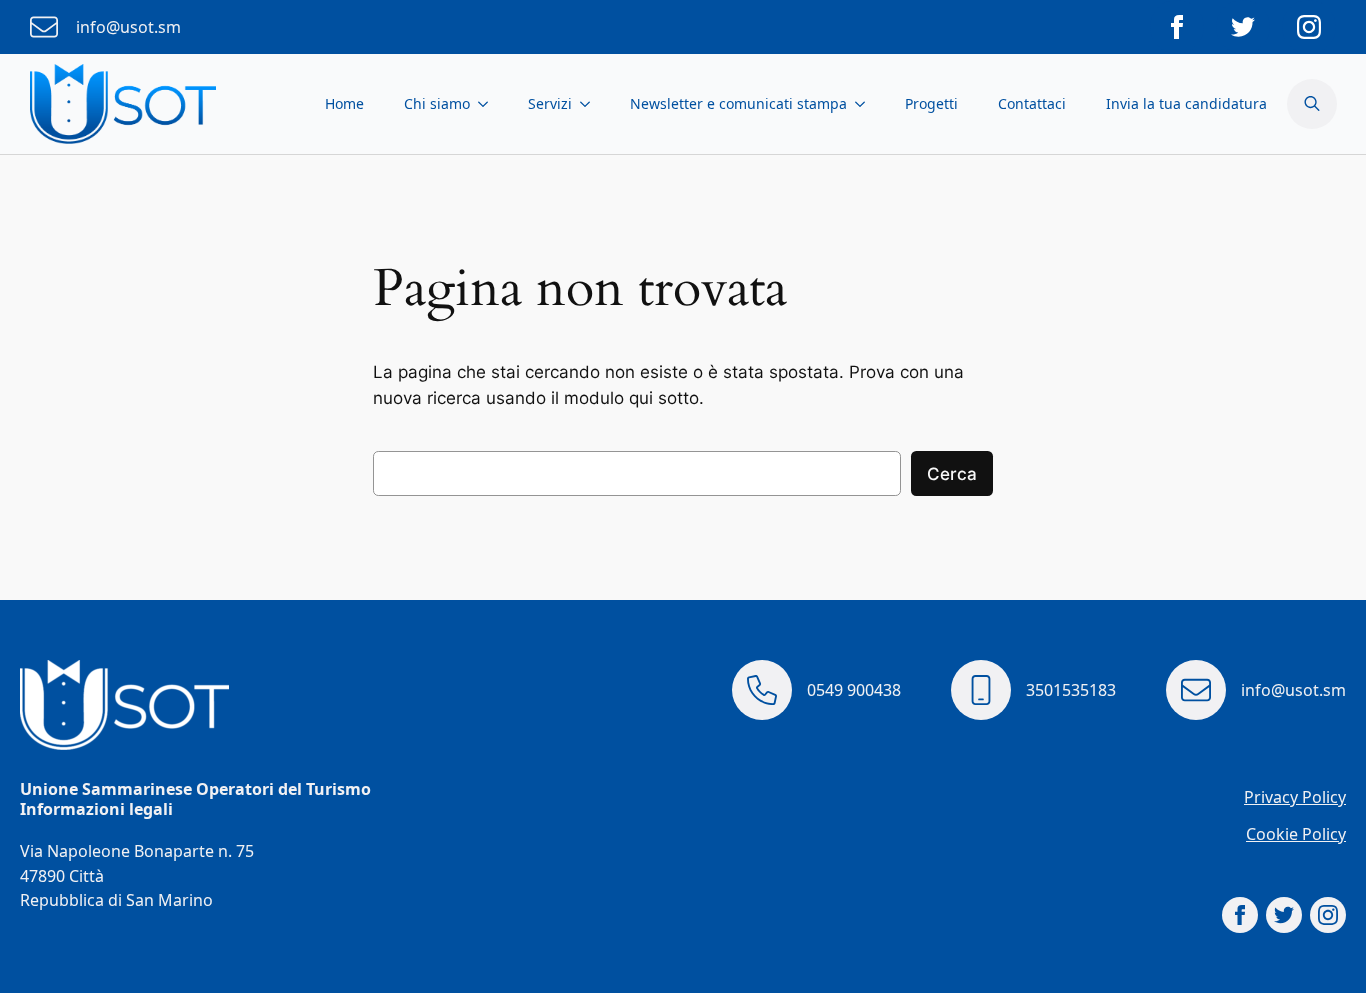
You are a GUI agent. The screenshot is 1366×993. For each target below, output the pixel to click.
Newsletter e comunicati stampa (738, 103)
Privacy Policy (1295, 797)
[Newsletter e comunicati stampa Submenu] (866, 104)
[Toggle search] (1312, 104)
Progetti (931, 103)
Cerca (952, 474)
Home (344, 103)
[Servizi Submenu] (591, 104)
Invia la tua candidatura (1186, 103)
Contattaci (1032, 103)
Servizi (550, 103)
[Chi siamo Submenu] (489, 104)
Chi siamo (437, 103)
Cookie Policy (1296, 834)
